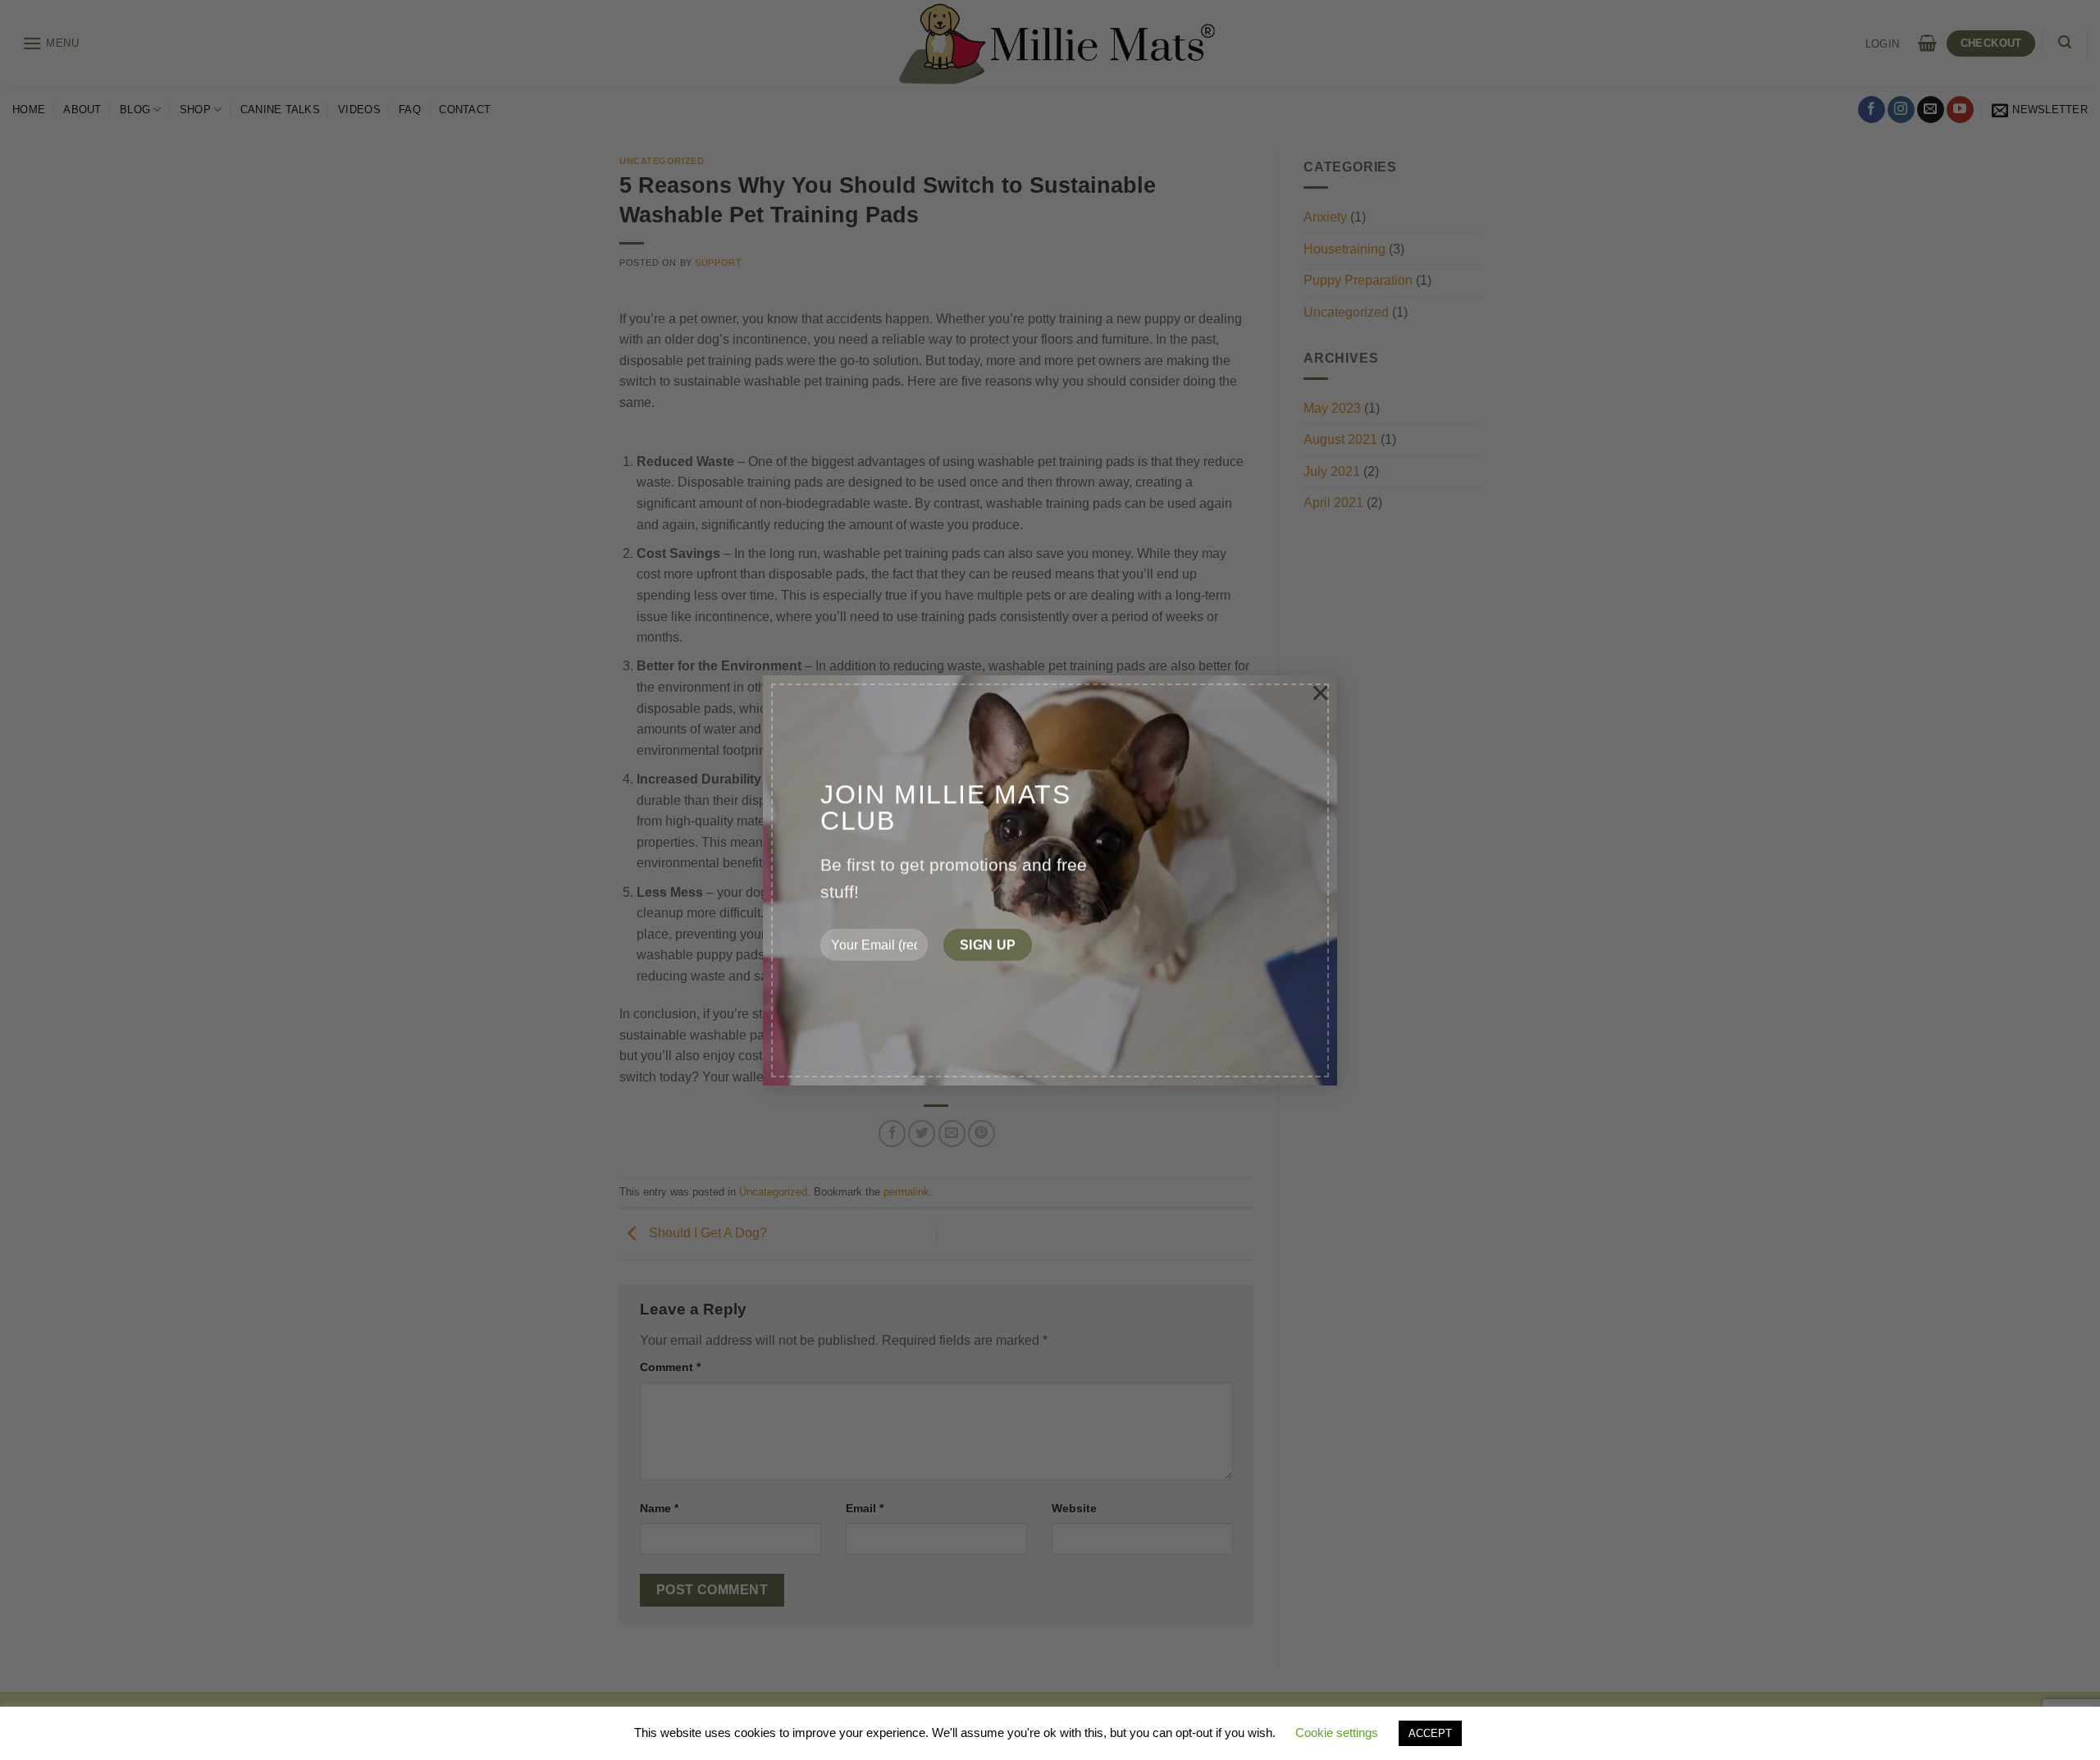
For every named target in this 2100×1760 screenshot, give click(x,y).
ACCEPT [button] (1430, 1733)
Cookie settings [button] (1337, 1733)
